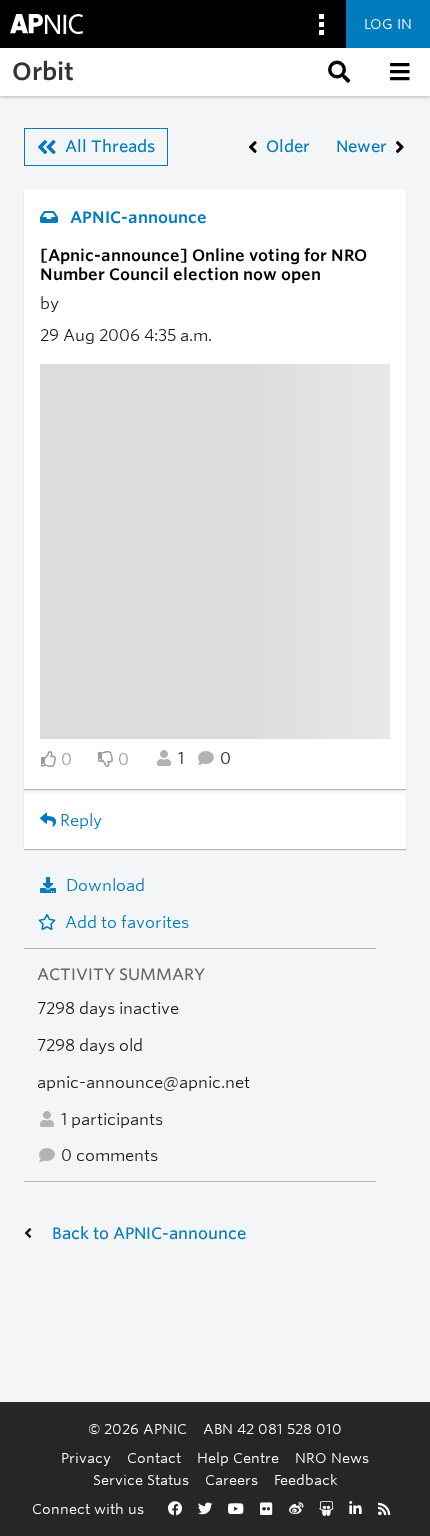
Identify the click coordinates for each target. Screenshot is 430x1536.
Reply (79, 820)
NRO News (332, 1457)
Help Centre (238, 1457)
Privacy (86, 1457)
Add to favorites (127, 922)
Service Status (141, 1479)
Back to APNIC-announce (149, 1233)
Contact (154, 1457)
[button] (337, 72)
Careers (231, 1479)
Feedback (306, 1479)
